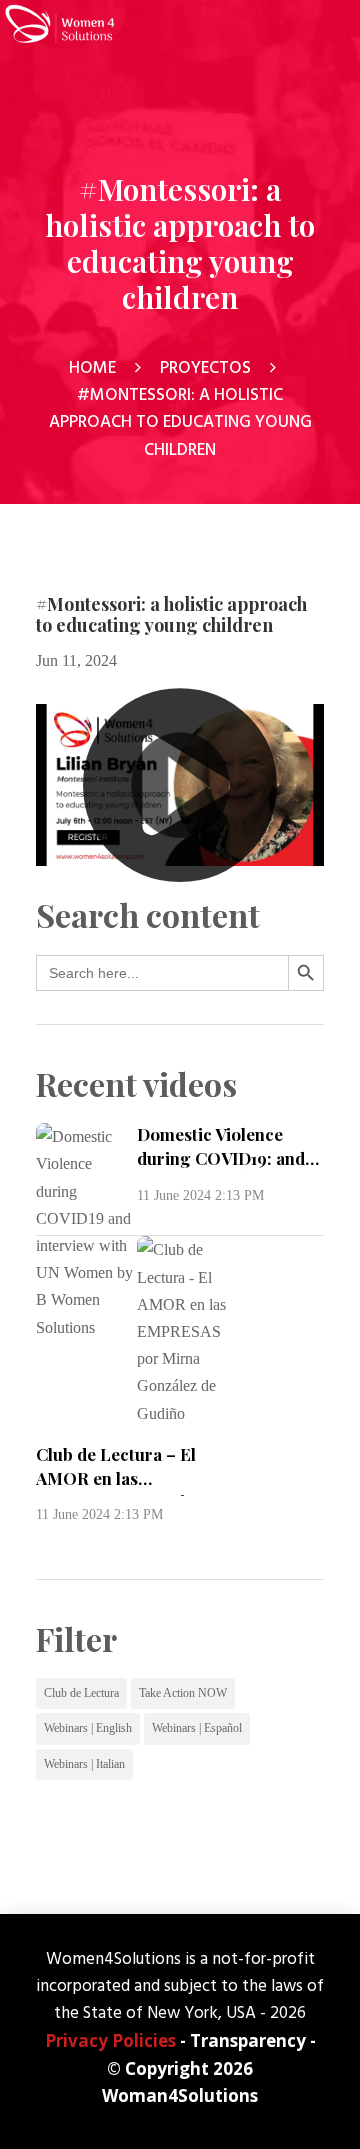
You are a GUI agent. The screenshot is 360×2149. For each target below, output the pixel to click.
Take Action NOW (183, 1693)
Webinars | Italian (84, 1764)
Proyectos (205, 368)
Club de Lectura (81, 1693)
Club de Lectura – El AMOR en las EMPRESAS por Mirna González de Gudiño (124, 1489)
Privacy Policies (110, 2040)
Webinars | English (88, 1728)
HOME (92, 368)
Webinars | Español (197, 1728)
